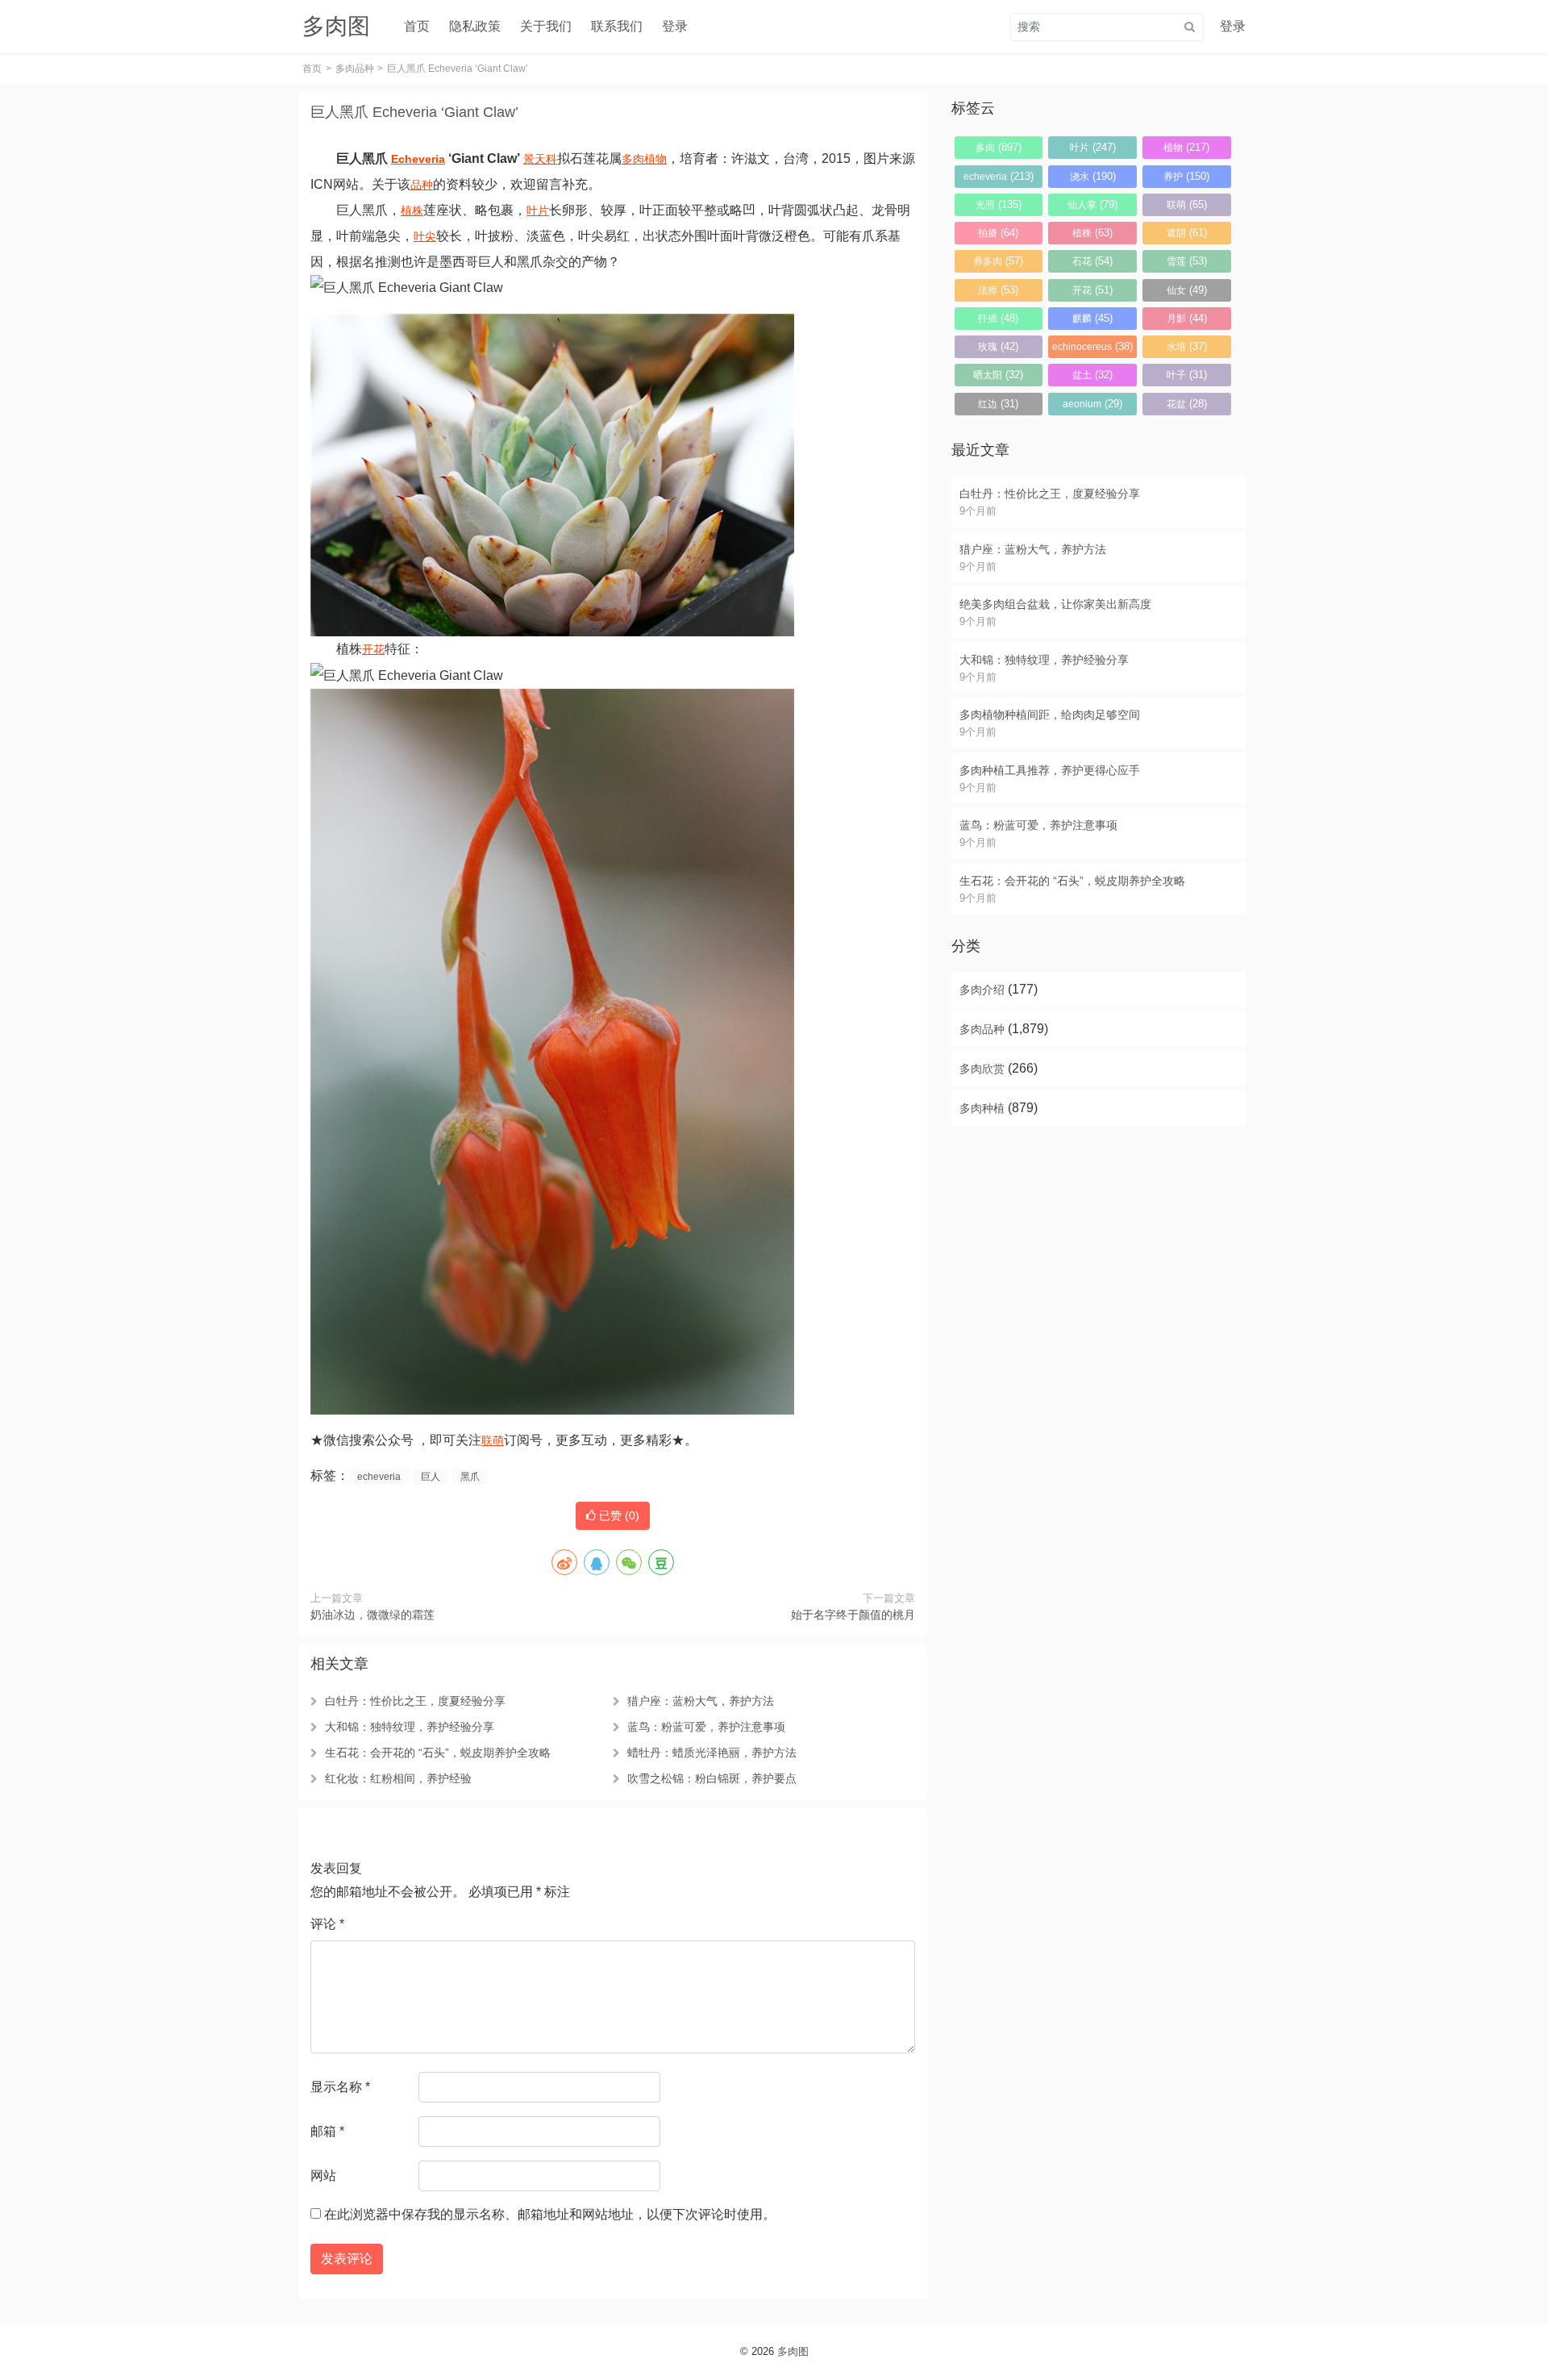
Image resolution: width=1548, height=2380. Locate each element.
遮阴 (1187, 233)
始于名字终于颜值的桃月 (853, 1615)
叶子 (1187, 375)
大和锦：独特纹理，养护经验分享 (410, 1727)
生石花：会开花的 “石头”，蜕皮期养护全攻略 (438, 1753)
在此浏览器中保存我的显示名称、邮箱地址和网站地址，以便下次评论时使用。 (550, 2214)
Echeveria (418, 159)
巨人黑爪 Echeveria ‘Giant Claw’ (414, 112)
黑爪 (470, 1477)
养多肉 (998, 261)
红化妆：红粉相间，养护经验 (398, 1778)
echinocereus (1092, 346)
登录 (675, 26)
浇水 (1093, 176)
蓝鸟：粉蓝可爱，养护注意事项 (706, 1727)
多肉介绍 (982, 990)
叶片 (538, 210)
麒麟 (1092, 318)
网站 (323, 2176)
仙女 (1187, 290)
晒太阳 (998, 375)
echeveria (379, 1477)
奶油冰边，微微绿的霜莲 (372, 1615)
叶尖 (425, 236)
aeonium (1092, 404)
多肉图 (793, 2351)
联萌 (493, 1440)
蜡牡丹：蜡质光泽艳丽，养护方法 (712, 1753)
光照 (999, 204)
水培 (1187, 346)
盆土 (1092, 375)
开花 (373, 649)
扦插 (998, 318)
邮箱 (327, 2131)
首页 (417, 26)
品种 (422, 185)
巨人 (431, 1477)
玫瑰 (998, 346)
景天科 (540, 159)
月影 (1187, 318)
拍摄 (998, 233)
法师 (998, 290)
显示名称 (340, 2087)
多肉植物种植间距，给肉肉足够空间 (1050, 715)
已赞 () (618, 1515)
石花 (1092, 261)
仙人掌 (1092, 204)
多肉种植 (982, 1108)
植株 (412, 210)
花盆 (1187, 404)
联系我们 (617, 26)
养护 (1186, 176)
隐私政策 (475, 26)
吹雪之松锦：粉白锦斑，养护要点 (712, 1778)
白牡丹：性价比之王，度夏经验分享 (415, 1701)
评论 (327, 1924)
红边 (998, 404)
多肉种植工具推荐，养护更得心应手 (1050, 770)
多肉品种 (355, 69)
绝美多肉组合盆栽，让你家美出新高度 (1055, 604)
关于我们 (546, 26)
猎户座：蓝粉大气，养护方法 (701, 1701)
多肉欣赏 (982, 1069)
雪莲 (1187, 261)
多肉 (633, 159)
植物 (655, 159)
